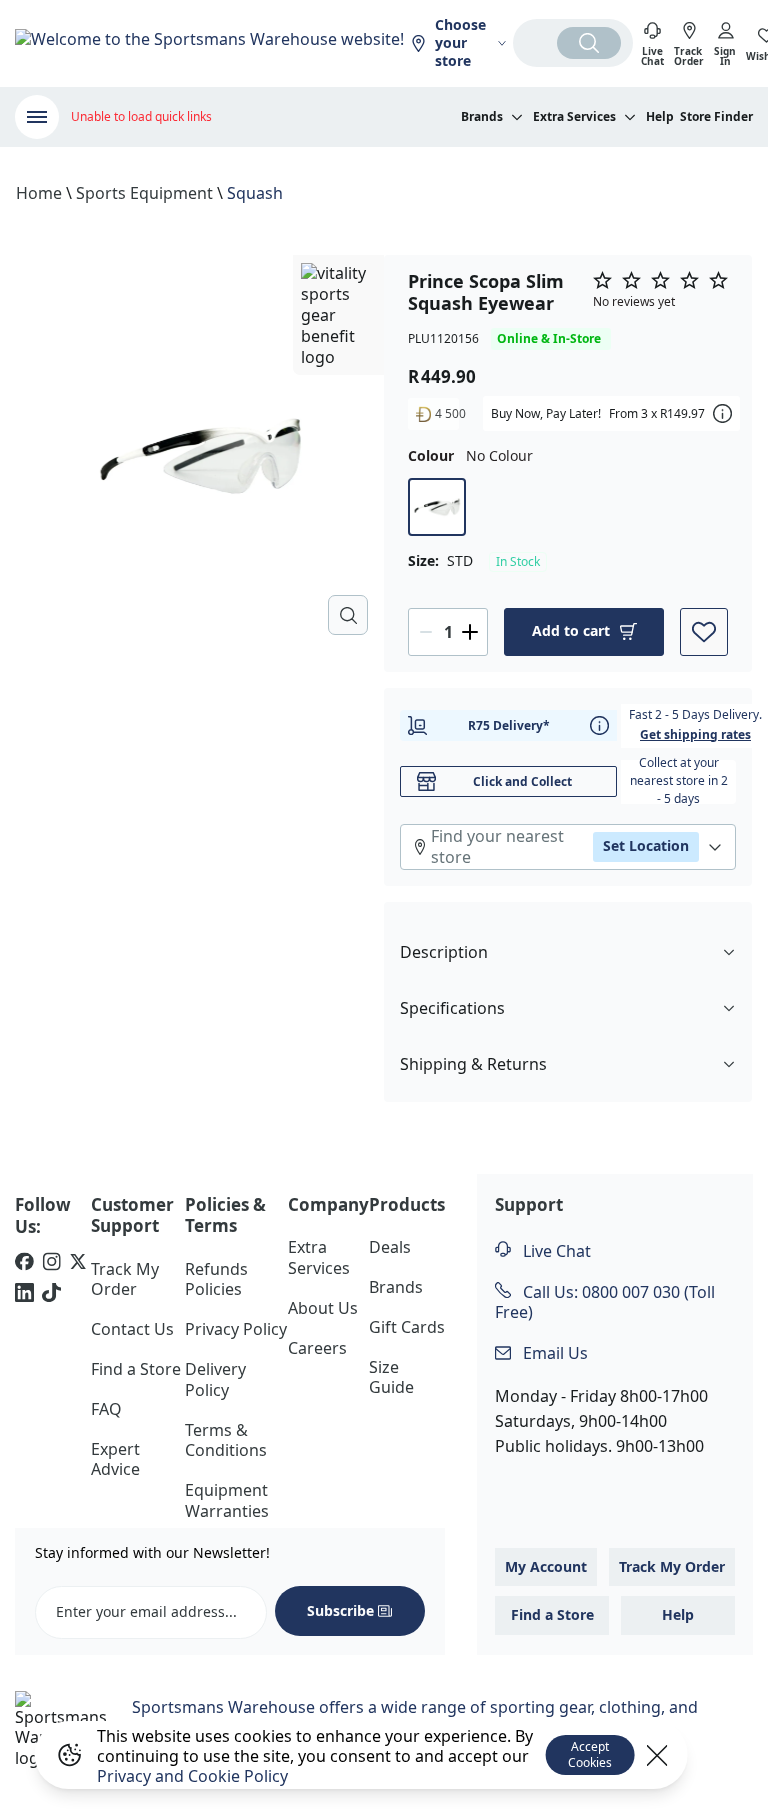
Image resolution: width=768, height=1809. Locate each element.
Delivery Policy (215, 1379)
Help (660, 117)
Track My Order (125, 1279)
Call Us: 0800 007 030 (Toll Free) (605, 1302)
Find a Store (136, 1369)
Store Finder (716, 117)
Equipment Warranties (227, 1500)
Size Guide (391, 1377)
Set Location (646, 845)
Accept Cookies (590, 1754)
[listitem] (24, 1264)
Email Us (553, 1353)
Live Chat (555, 1251)
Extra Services (319, 1257)
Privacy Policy (236, 1329)
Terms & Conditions (226, 1440)
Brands (396, 1287)
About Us (323, 1308)
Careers (317, 1348)
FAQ (106, 1409)
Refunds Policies (216, 1279)
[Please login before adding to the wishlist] (704, 632)
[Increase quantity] (470, 632)
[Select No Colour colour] (437, 507)
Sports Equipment (144, 193)
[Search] (589, 43)
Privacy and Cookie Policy (192, 1776)
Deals (390, 1247)
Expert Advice (115, 1459)
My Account (546, 1566)
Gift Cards (407, 1327)
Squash (255, 193)
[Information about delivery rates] (599, 725)
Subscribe (340, 1610)
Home (39, 193)
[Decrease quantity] (426, 632)
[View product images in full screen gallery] (348, 615)
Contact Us (132, 1329)
